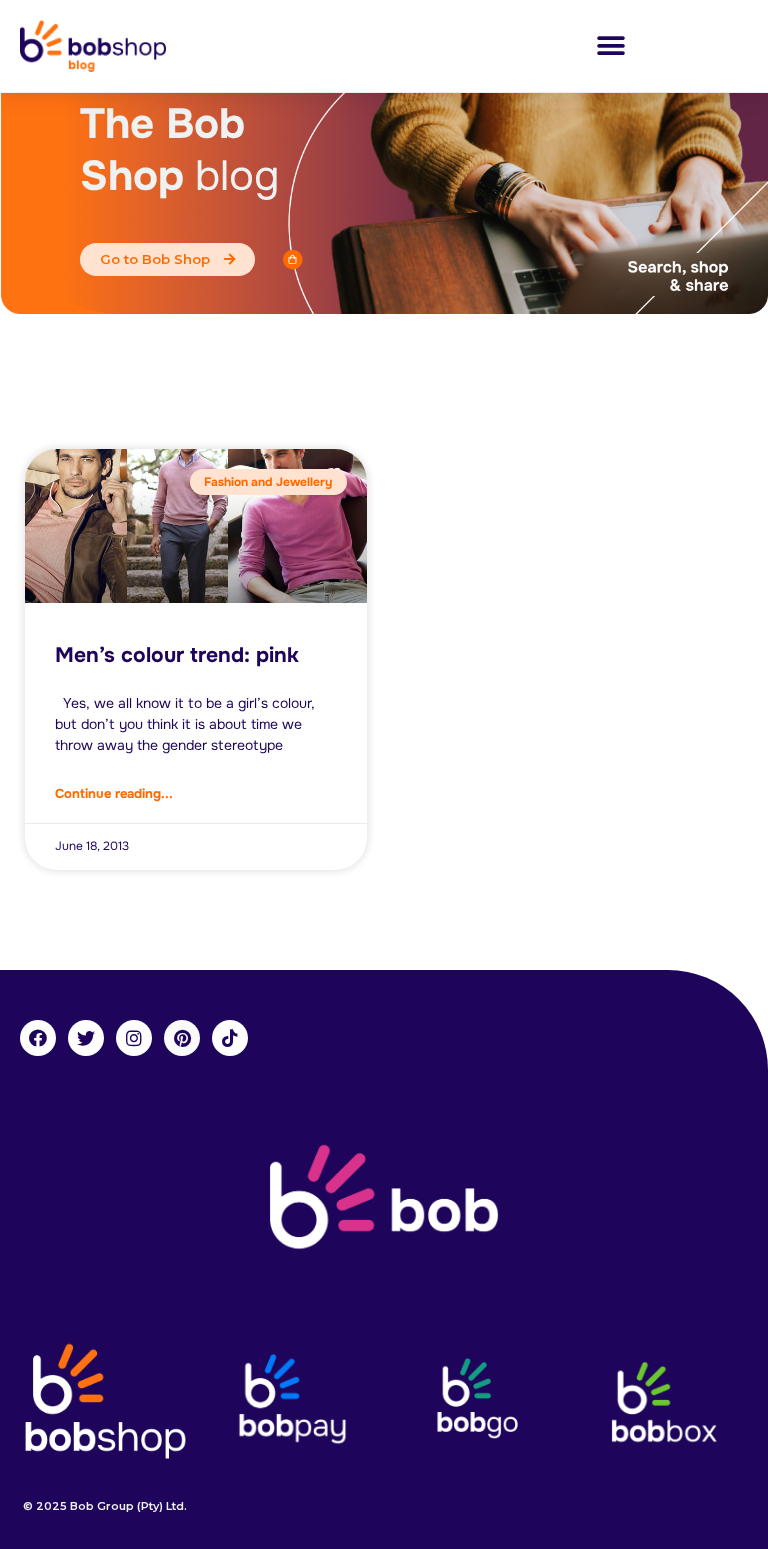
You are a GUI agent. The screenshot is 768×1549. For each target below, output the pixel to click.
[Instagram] (134, 1038)
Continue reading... (114, 793)
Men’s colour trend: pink (177, 655)
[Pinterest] (182, 1038)
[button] (610, 46)
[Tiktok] (230, 1038)
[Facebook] (38, 1038)
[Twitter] (86, 1038)
